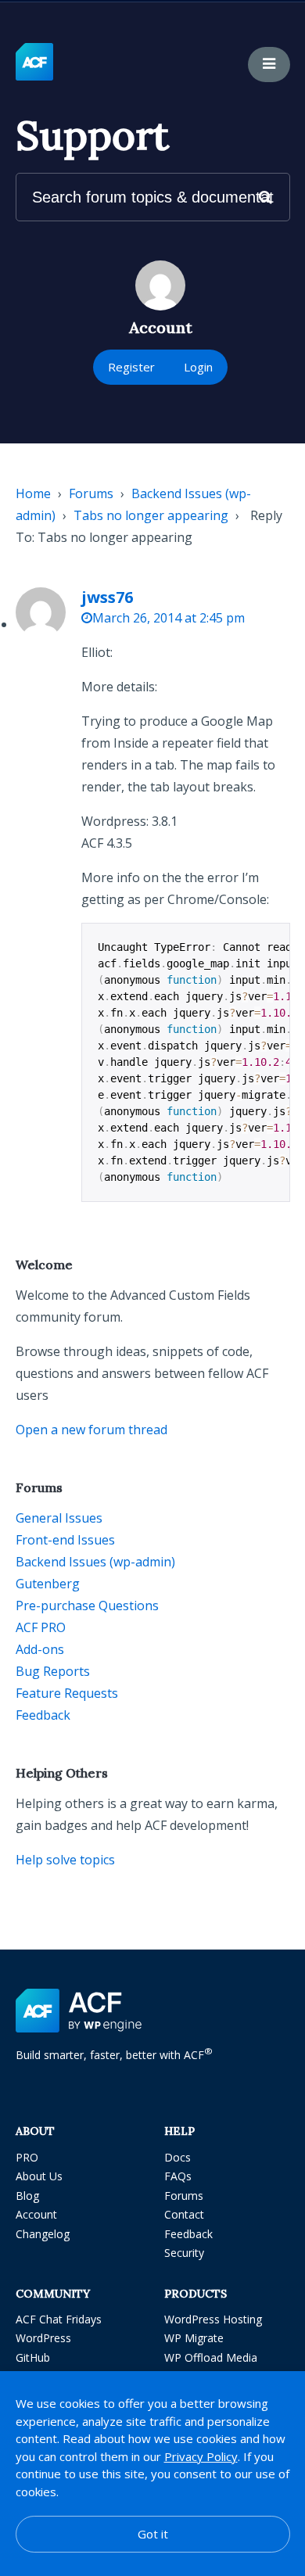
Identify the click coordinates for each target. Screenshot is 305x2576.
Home (33, 493)
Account (36, 2214)
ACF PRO (41, 1627)
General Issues (59, 1518)
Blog (27, 2196)
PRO (27, 2157)
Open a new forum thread (91, 1430)
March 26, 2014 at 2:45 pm (169, 618)
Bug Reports (53, 1671)
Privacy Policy (201, 2456)
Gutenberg (48, 1584)
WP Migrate (194, 2338)
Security (184, 2253)
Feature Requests (67, 1693)
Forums (91, 493)
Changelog (43, 2234)
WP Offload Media (211, 2357)
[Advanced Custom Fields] (34, 63)
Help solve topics (65, 1860)
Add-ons (40, 1649)
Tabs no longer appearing (151, 515)
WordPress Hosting (213, 2319)
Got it (153, 2534)
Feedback (43, 1715)
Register (131, 367)
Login (198, 367)
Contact (184, 2214)
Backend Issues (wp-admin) (95, 1562)
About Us (39, 2176)
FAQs (178, 2176)
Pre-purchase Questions (87, 1606)
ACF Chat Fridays (59, 2319)
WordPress (43, 2338)
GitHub (33, 2357)
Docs (178, 2157)
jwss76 (107, 597)
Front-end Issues (65, 1540)
